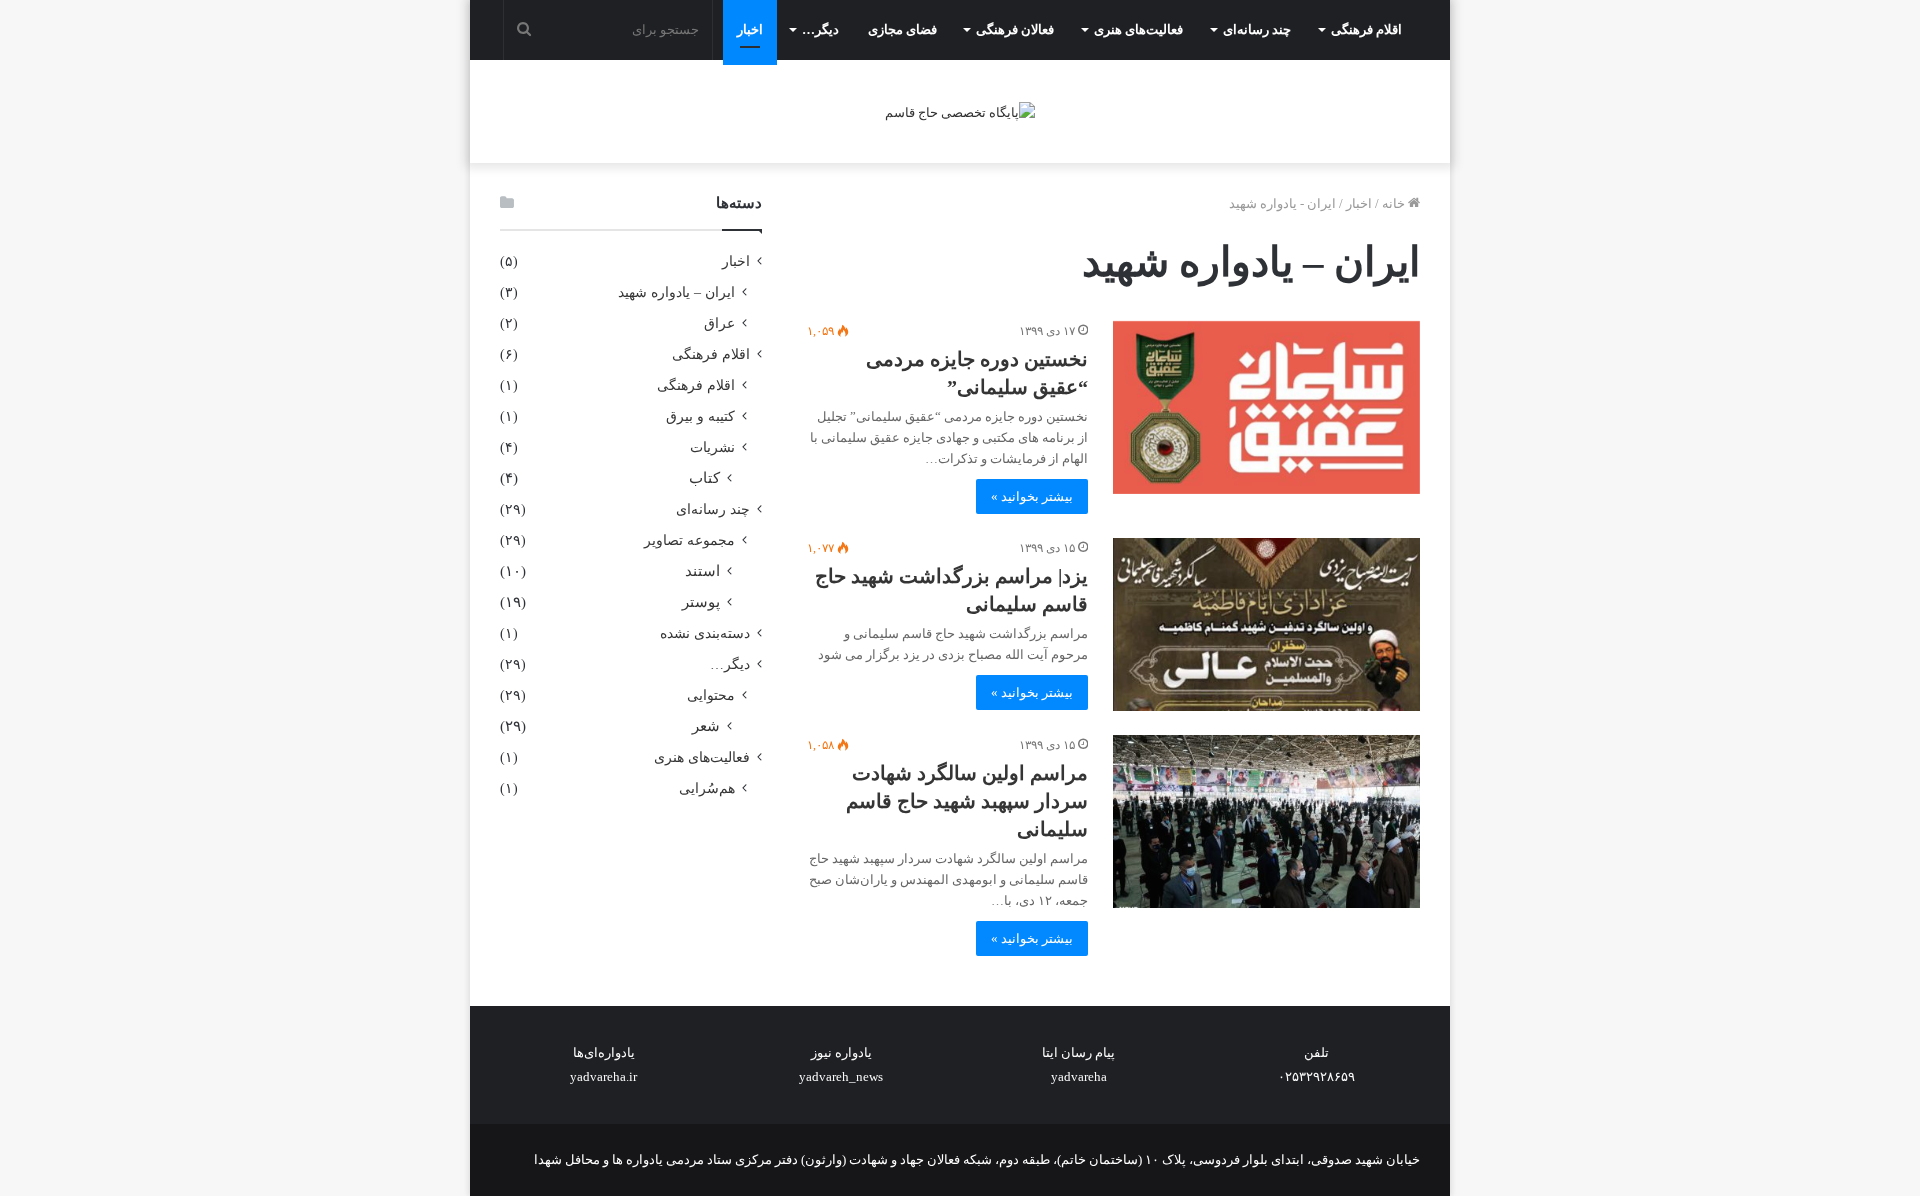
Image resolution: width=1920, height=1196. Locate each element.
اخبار (750, 29)
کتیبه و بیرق (700, 416)
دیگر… (820, 29)
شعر (706, 726)
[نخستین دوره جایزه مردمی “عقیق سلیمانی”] (1266, 407)
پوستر (701, 602)
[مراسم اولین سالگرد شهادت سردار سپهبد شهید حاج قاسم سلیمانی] (1266, 821)
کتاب (704, 478)
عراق (719, 323)
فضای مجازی (902, 29)
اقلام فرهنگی (1366, 29)
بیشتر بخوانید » (1032, 496)
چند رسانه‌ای (1257, 29)
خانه (1395, 203)
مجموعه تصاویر (689, 540)
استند (702, 571)
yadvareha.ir (603, 1076)
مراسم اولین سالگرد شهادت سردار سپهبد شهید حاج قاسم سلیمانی (967, 801)
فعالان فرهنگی (1015, 29)
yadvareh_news (841, 1076)
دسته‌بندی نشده (705, 633)
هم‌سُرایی (707, 788)
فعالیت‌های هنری (1138, 29)
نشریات (712, 447)
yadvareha (1079, 1076)
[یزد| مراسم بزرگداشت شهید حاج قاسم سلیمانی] (1266, 624)
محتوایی (711, 695)
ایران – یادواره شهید (676, 292)
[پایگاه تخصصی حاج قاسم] (960, 111)
